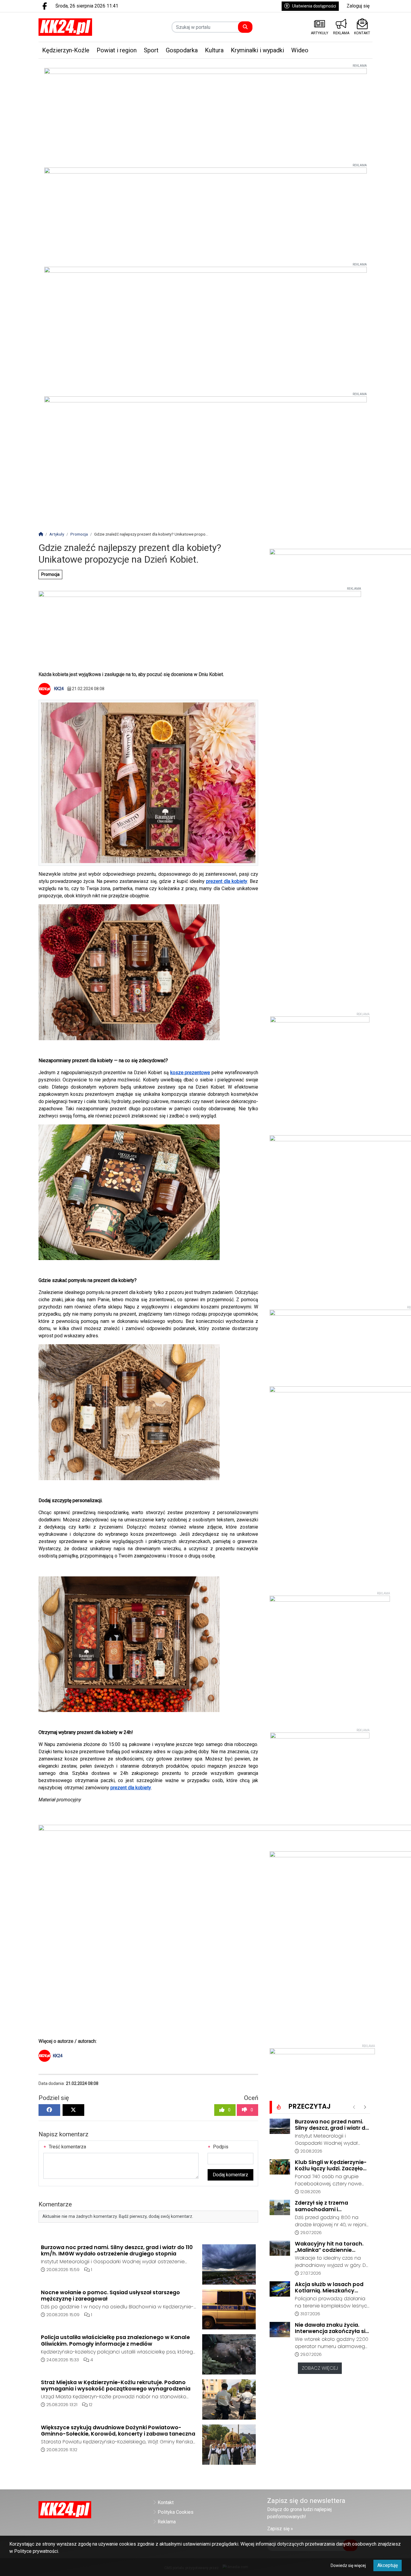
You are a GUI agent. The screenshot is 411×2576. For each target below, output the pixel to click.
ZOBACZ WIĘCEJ (320, 2368)
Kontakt (166, 2502)
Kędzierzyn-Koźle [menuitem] (66, 50)
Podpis (220, 2147)
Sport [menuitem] (151, 50)
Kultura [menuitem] (214, 50)
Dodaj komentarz (230, 2175)
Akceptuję (388, 2565)
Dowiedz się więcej (348, 2565)
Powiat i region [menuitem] (117, 50)
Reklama (167, 2522)
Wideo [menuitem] (300, 50)
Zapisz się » (280, 2529)
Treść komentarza (67, 2147)
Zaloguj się (358, 6)
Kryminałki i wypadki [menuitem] (257, 50)
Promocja (50, 574)
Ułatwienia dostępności (314, 6)
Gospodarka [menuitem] (182, 50)
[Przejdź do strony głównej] (77, 27)
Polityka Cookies (176, 2512)
